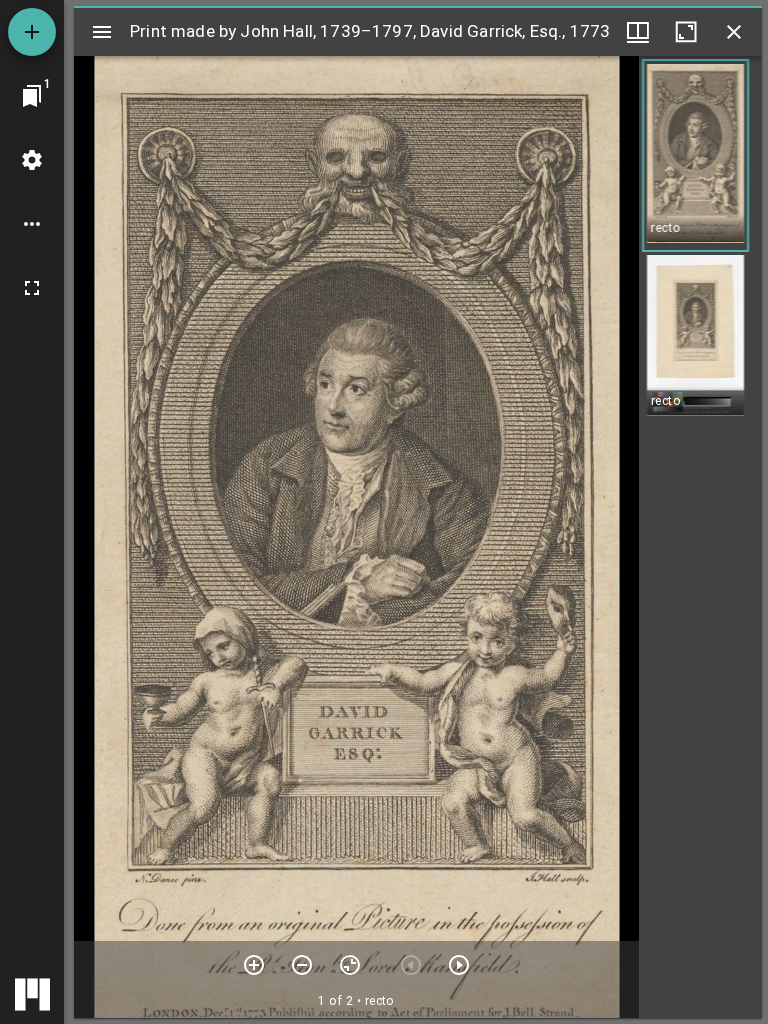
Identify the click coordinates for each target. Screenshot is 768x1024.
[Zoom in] (254, 965)
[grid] (700, 537)
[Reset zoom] (350, 965)
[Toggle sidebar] (102, 32)
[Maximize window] (686, 32)
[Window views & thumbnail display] (638, 32)
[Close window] (734, 32)
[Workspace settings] (32, 160)
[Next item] (459, 965)
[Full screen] (32, 288)
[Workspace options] (32, 224)
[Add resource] (32, 32)
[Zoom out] (302, 965)
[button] (695, 155)
